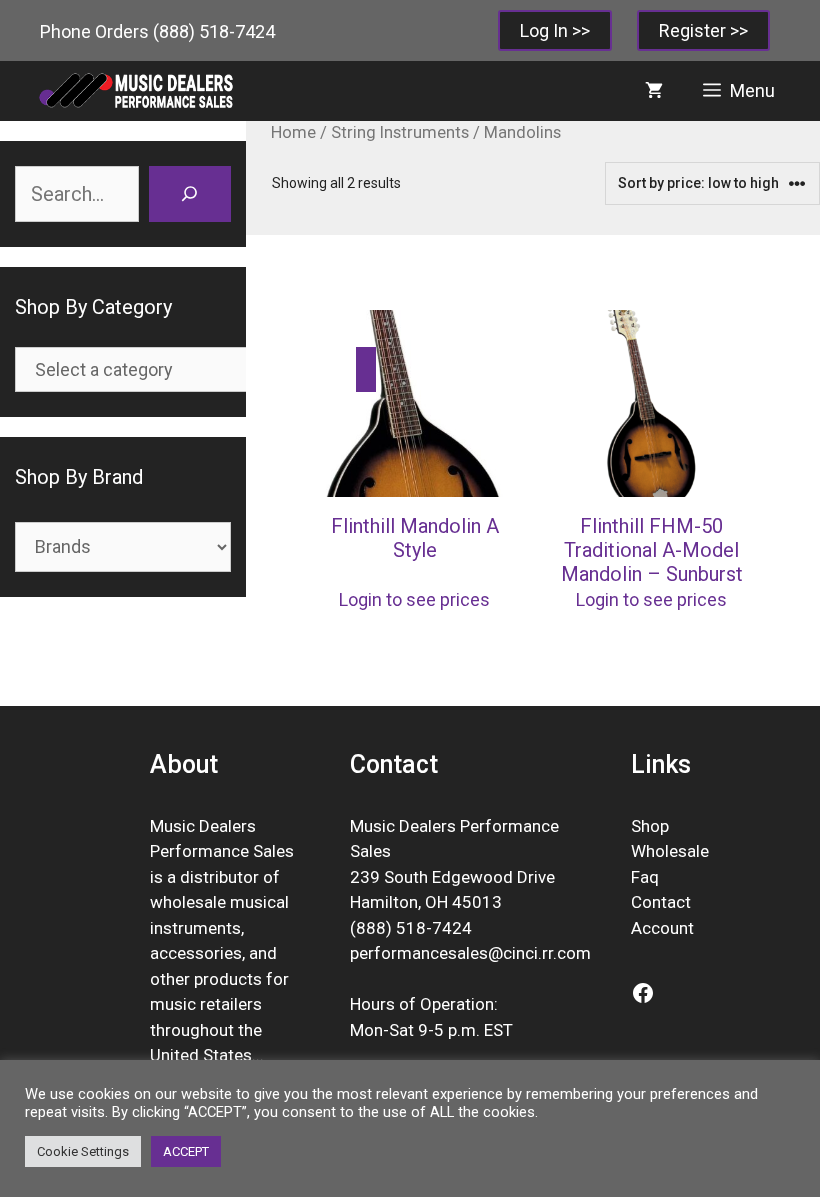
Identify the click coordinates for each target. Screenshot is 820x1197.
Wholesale (670, 851)
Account (662, 928)
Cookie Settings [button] (83, 1151)
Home (293, 132)
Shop (650, 826)
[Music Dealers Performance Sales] (135, 91)
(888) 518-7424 (214, 31)
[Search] (190, 194)
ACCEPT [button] (186, 1151)
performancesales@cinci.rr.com (470, 953)
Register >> (703, 30)
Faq (645, 877)
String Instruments (400, 132)
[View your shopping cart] (654, 91)
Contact (661, 902)
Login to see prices (414, 599)
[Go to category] (366, 369)
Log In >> (555, 30)
